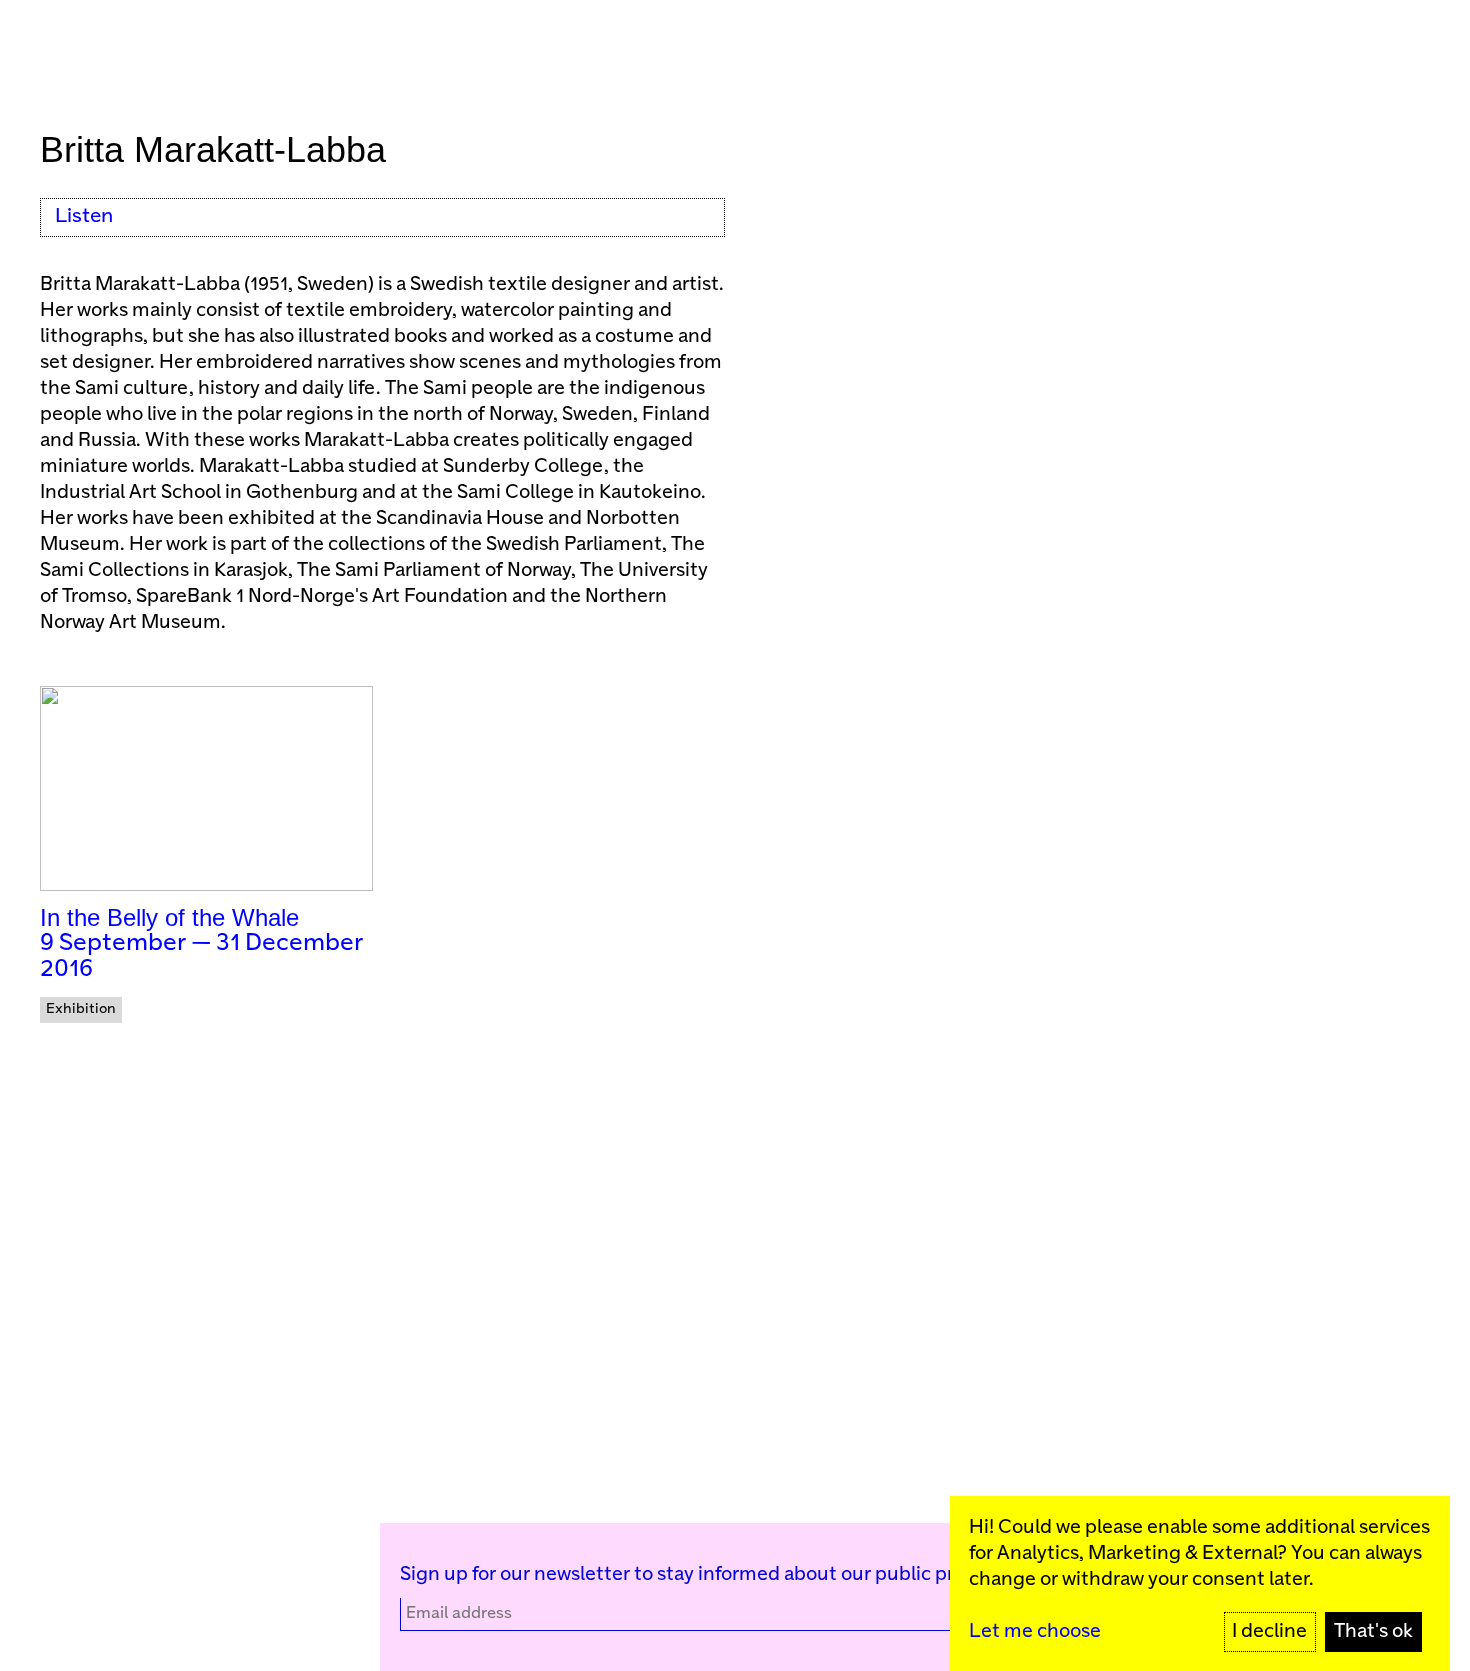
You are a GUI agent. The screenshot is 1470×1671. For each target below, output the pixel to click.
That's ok (1373, 1631)
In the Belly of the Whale (169, 917)
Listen (84, 216)
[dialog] (1200, 1583)
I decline (1269, 1631)
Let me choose (1035, 1631)
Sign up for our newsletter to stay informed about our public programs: (713, 1574)
